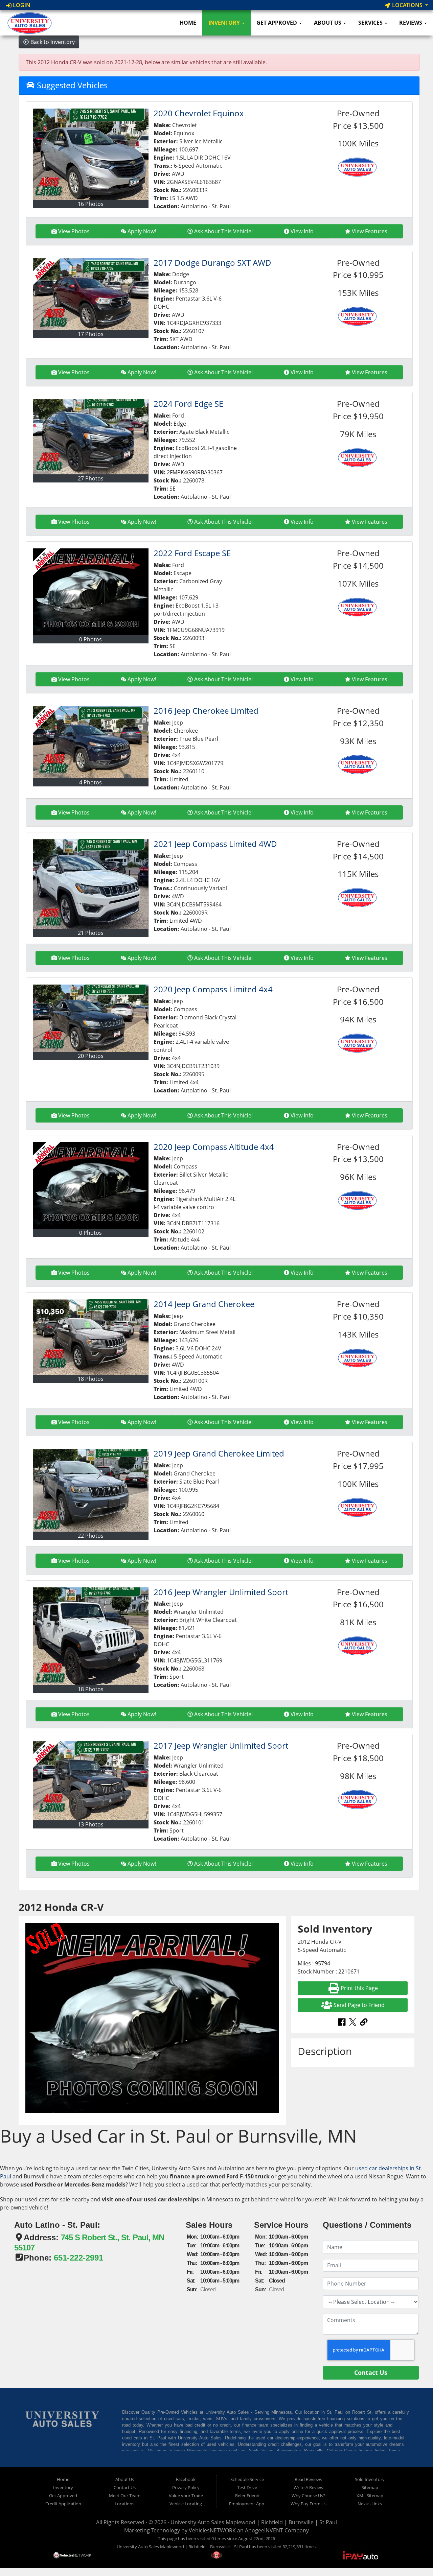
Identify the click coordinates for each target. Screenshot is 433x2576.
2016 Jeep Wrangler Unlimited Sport (221, 1592)
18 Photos (91, 1379)
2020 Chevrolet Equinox (199, 113)
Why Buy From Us (309, 2504)
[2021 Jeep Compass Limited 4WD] (91, 884)
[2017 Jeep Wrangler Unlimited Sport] (91, 1781)
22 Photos (91, 1536)
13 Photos (91, 1824)
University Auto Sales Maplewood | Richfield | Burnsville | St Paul (254, 2522)
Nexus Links (370, 2504)
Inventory (225, 23)
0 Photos (90, 639)
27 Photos (91, 478)
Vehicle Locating (186, 2504)
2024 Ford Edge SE (188, 404)
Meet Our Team (125, 2496)
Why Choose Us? (308, 2496)
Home (188, 23)
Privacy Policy (186, 2487)
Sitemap (370, 2487)
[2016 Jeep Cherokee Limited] (91, 742)
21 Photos (91, 933)
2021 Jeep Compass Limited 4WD (215, 844)
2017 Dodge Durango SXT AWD (212, 263)
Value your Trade (186, 2496)
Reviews (411, 23)
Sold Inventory (370, 2479)
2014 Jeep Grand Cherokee (204, 1304)
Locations (407, 5)
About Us (328, 23)
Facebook (186, 2479)
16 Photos (91, 204)
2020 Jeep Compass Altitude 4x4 (214, 1147)
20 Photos (91, 1056)
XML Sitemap (370, 2496)
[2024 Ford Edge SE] (91, 437)
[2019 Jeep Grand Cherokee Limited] (91, 1490)
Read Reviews (308, 2479)
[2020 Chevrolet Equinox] (91, 154)
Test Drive (247, 2487)
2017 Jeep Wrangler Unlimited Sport (221, 1745)
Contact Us (125, 2487)
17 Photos (91, 334)
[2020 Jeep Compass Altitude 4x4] (91, 1186)
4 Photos (90, 782)
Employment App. (247, 2504)
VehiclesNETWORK (212, 2530)
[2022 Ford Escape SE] (91, 592)
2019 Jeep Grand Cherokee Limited (219, 1453)
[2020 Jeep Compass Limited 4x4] (91, 1018)
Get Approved (277, 23)
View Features (370, 231)
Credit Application (63, 2504)
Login (21, 5)
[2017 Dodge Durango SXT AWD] (91, 294)
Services (371, 23)
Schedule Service (247, 2479)
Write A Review (309, 2487)
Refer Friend (247, 2496)
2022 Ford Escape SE (192, 553)
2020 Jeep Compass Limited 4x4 (213, 989)
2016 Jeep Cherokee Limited (206, 711)
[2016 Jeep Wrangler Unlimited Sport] (91, 1636)
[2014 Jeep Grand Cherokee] (91, 1337)
